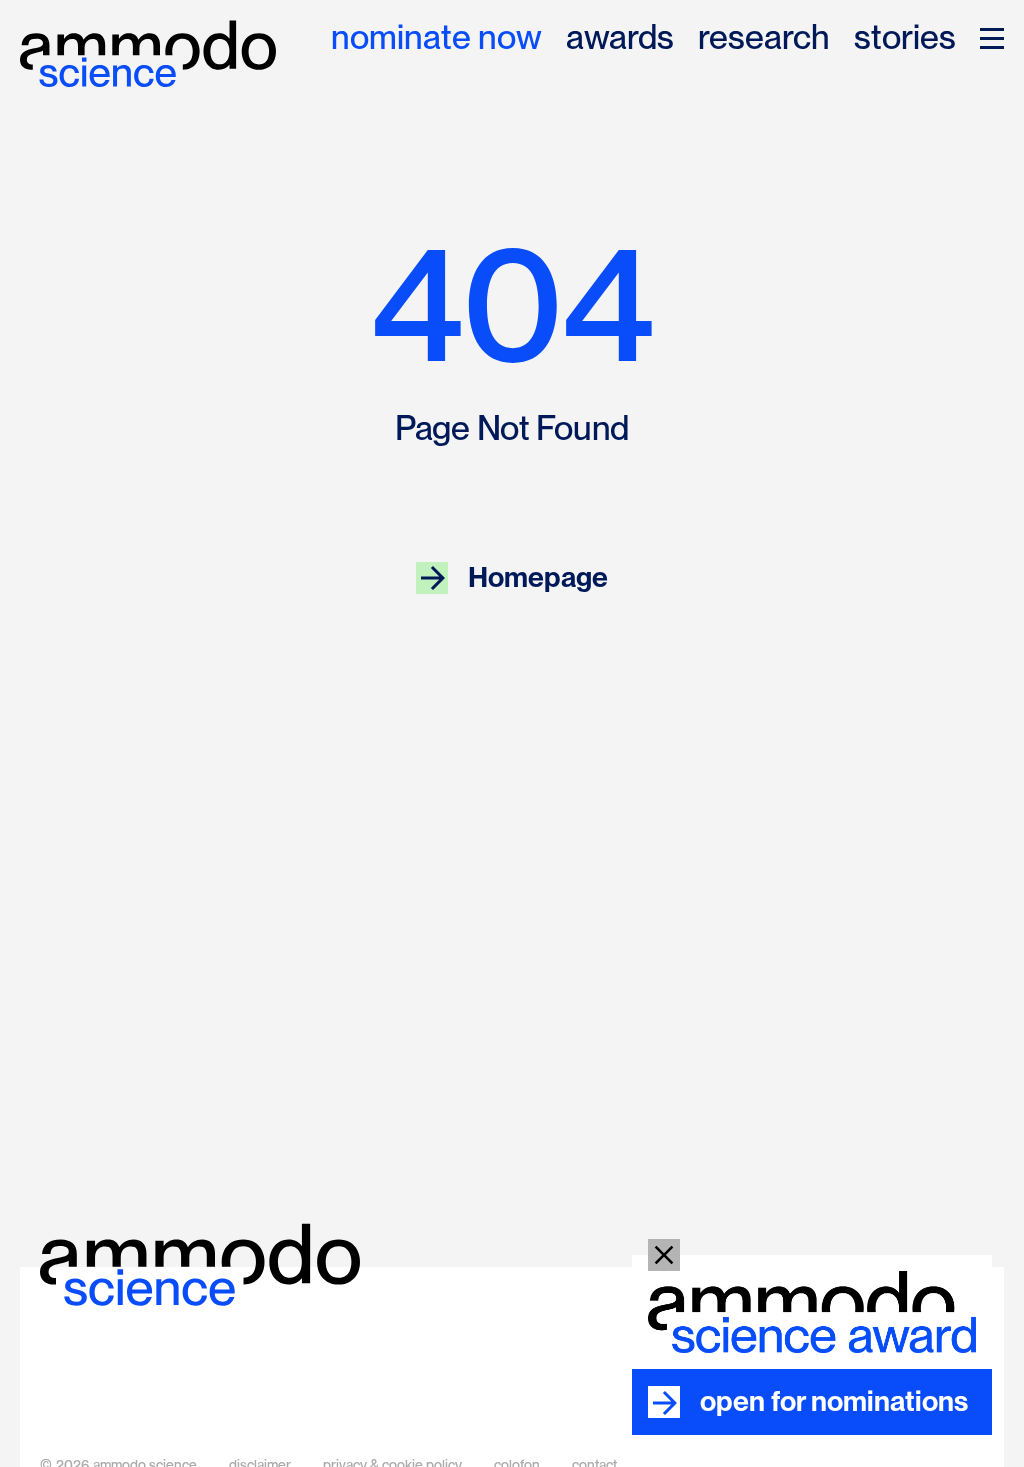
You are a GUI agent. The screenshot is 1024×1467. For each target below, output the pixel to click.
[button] (992, 38)
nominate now (436, 38)
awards (620, 38)
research (764, 38)
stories (905, 38)
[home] (148, 54)
